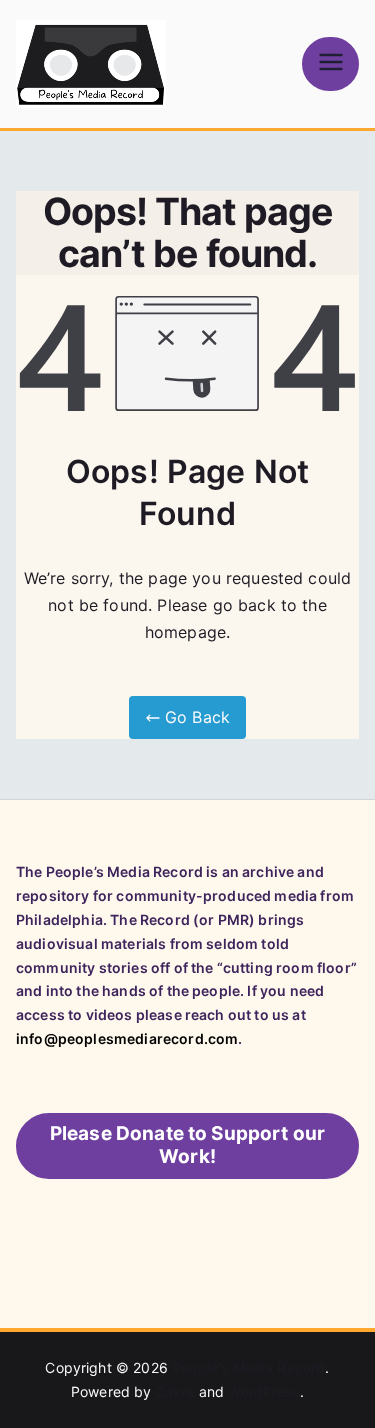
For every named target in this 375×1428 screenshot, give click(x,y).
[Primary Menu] (330, 63)
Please (188, 1145)
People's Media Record (248, 1367)
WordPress (263, 1391)
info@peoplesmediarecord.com (127, 1038)
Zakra (175, 1391)
